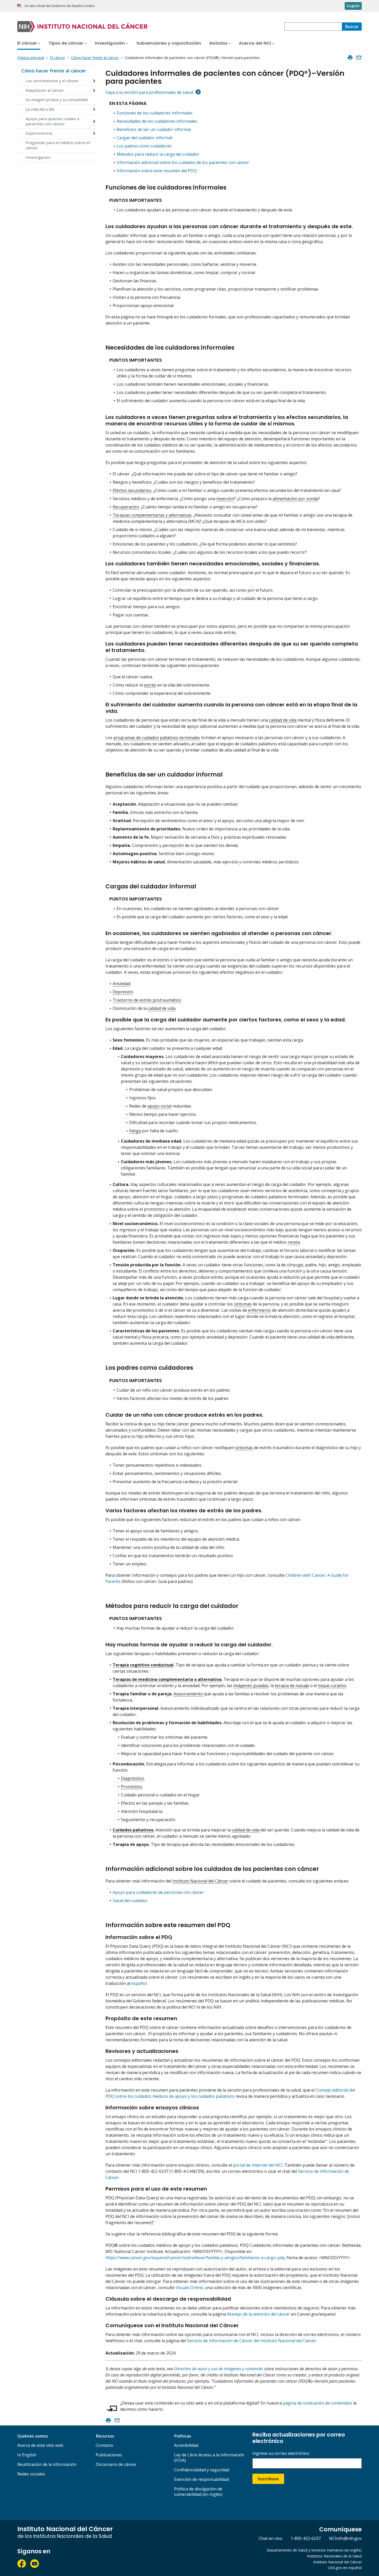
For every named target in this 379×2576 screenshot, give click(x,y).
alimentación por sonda (295, 499)
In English (27, 2455)
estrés (150, 685)
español (139, 1983)
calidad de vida (283, 720)
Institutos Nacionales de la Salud (334, 2556)
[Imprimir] (350, 57)
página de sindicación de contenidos (318, 2403)
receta (294, 1242)
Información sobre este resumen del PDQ (157, 171)
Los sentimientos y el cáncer (52, 81)
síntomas (243, 1304)
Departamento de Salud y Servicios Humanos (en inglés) (314, 2550)
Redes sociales (31, 2474)
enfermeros (259, 1310)
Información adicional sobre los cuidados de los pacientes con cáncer (183, 162)
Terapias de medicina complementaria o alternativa (167, 1679)
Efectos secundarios (132, 490)
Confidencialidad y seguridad (202, 2470)
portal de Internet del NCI (258, 2165)
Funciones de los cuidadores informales (155, 113)
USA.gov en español (345, 2568)
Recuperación (126, 507)
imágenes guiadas (251, 1686)
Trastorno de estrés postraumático (147, 1000)
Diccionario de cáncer (116, 2464)
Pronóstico (131, 1787)
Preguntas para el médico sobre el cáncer (58, 145)
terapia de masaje (292, 1686)
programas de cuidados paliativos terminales (157, 738)
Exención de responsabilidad (201, 2479)
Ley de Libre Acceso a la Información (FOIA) (209, 2458)
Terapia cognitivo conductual (143, 1665)
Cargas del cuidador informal (144, 138)
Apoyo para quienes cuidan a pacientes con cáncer (52, 121)
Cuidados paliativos (133, 1830)
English (353, 6)
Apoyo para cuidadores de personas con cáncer (158, 1892)
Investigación (38, 157)
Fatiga (135, 1131)
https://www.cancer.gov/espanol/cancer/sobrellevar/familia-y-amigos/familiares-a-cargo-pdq (195, 2258)
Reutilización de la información (47, 2464)
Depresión (123, 992)
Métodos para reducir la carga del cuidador (158, 154)
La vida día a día (40, 109)
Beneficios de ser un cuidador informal (154, 129)
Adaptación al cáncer (45, 90)
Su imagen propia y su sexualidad (57, 100)
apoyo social (159, 1106)
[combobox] (313, 27)
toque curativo (332, 1686)
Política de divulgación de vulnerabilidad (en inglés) (198, 2492)
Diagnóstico (133, 1778)
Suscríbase (268, 2479)
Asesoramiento (188, 1694)
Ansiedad (121, 984)
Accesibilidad (186, 2445)
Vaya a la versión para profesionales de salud (149, 92)
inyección (225, 499)
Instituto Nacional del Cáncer (200, 1881)
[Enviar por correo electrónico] (359, 57)
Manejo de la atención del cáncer (259, 2314)
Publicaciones (109, 2455)
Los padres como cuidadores (144, 146)
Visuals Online (189, 2288)
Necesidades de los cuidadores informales (157, 121)
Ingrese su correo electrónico (281, 2453)
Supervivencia (39, 133)
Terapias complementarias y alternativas (152, 515)
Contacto (104, 2445)
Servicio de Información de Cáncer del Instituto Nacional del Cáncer (252, 2341)
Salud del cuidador (130, 1901)
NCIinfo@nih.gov (345, 2538)
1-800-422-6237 (306, 2538)
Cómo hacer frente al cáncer (54, 71)
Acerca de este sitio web (40, 2445)
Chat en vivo (270, 2538)
